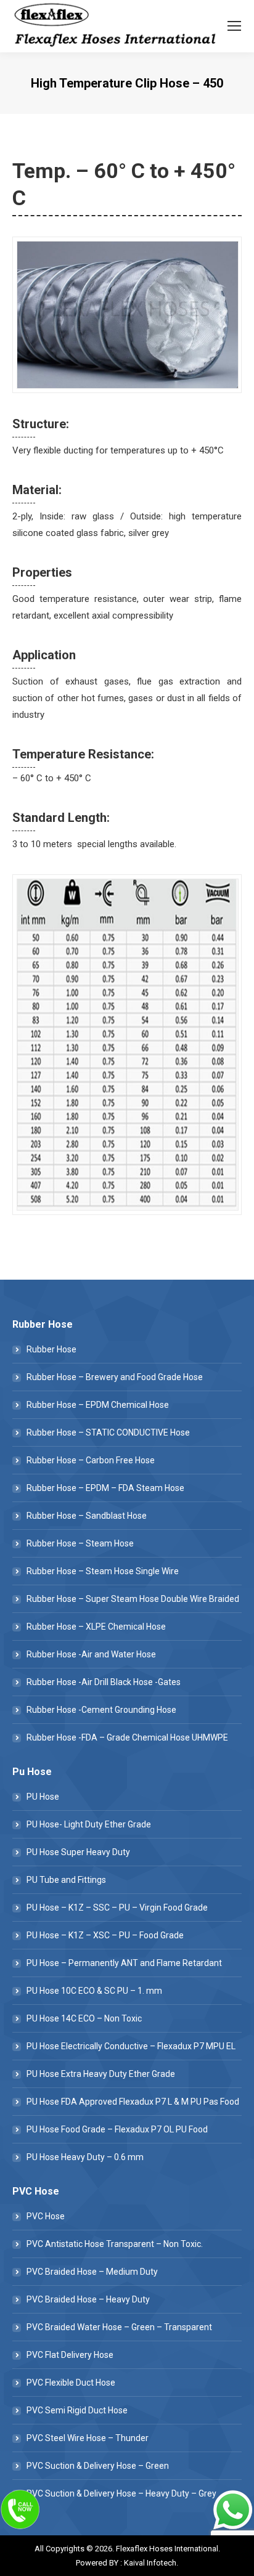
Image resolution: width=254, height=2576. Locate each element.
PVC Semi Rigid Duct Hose (77, 2410)
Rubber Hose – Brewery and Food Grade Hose (115, 1377)
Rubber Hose (51, 1349)
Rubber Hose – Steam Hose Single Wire (103, 1571)
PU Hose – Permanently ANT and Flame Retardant (124, 1963)
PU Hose (43, 1797)
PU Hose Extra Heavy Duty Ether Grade (101, 2074)
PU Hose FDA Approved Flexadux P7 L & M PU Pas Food (133, 2102)
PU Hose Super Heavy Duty (78, 1852)
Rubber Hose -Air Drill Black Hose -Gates (104, 1682)
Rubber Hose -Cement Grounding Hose (101, 1710)
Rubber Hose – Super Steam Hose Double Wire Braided (133, 1599)
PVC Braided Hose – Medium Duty (92, 2272)
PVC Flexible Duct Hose (71, 2383)
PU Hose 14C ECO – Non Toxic (84, 2018)
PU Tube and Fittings (66, 1880)
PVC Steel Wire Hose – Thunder (88, 2438)
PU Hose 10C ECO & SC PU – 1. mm (94, 1991)
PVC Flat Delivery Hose (70, 2355)
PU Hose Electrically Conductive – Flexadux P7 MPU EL (131, 2046)
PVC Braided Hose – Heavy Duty (88, 2299)
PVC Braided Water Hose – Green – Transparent (119, 2327)
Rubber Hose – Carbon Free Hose (91, 1460)
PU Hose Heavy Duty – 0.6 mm (85, 2157)
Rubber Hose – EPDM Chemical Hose (98, 1405)
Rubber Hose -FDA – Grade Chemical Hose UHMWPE (127, 1737)
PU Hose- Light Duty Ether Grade (89, 1824)
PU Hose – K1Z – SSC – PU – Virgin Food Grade (117, 1908)
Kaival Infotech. (151, 2563)
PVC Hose (46, 2216)
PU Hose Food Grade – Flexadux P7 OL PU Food (117, 2129)
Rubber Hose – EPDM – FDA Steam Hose (105, 1488)
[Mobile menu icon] (234, 26)
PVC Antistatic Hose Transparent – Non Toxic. (115, 2244)
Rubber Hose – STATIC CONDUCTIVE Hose (108, 1432)
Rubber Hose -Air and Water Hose (91, 1654)
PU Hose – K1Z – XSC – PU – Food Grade (105, 1935)
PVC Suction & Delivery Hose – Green (98, 2466)
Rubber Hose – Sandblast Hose (87, 1516)
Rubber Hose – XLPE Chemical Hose (96, 1627)
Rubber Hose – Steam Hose (80, 1543)
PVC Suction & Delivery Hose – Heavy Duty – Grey (121, 2493)
